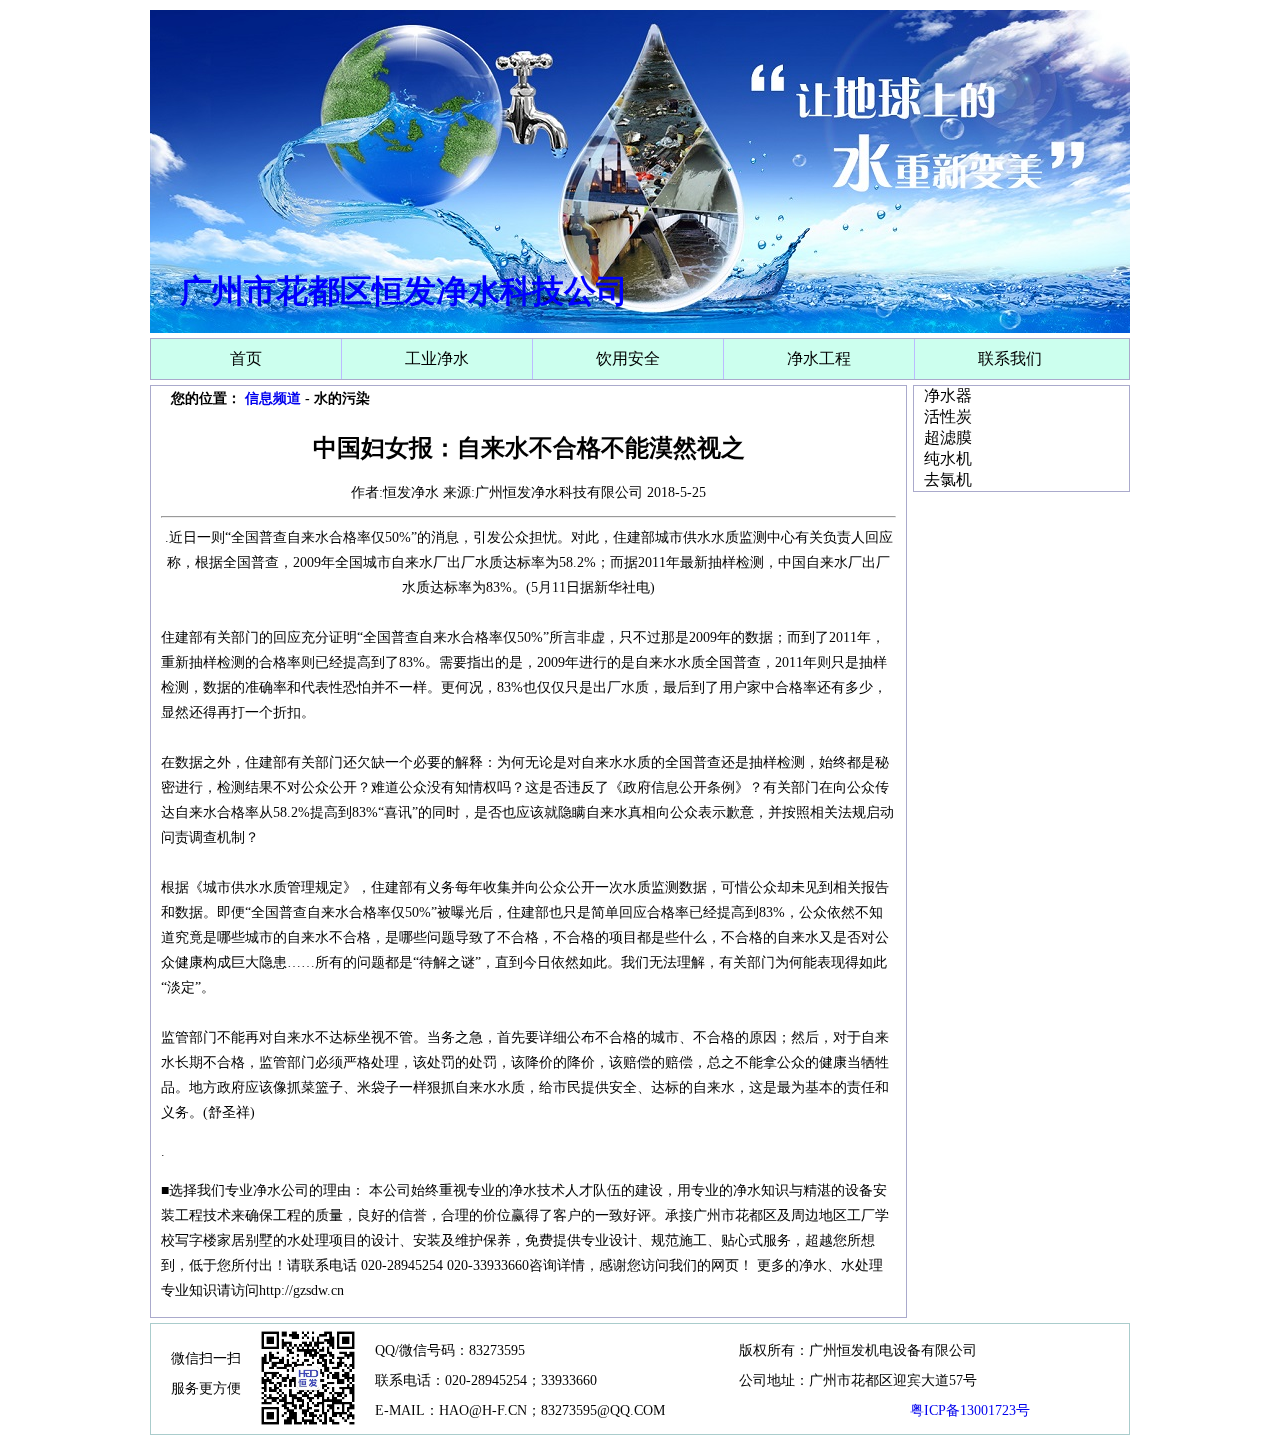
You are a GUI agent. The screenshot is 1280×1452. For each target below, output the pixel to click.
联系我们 (1010, 358)
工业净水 (437, 358)
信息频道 (273, 398)
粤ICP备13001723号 (970, 1410)
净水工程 (819, 358)
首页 (246, 358)
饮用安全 (628, 358)
